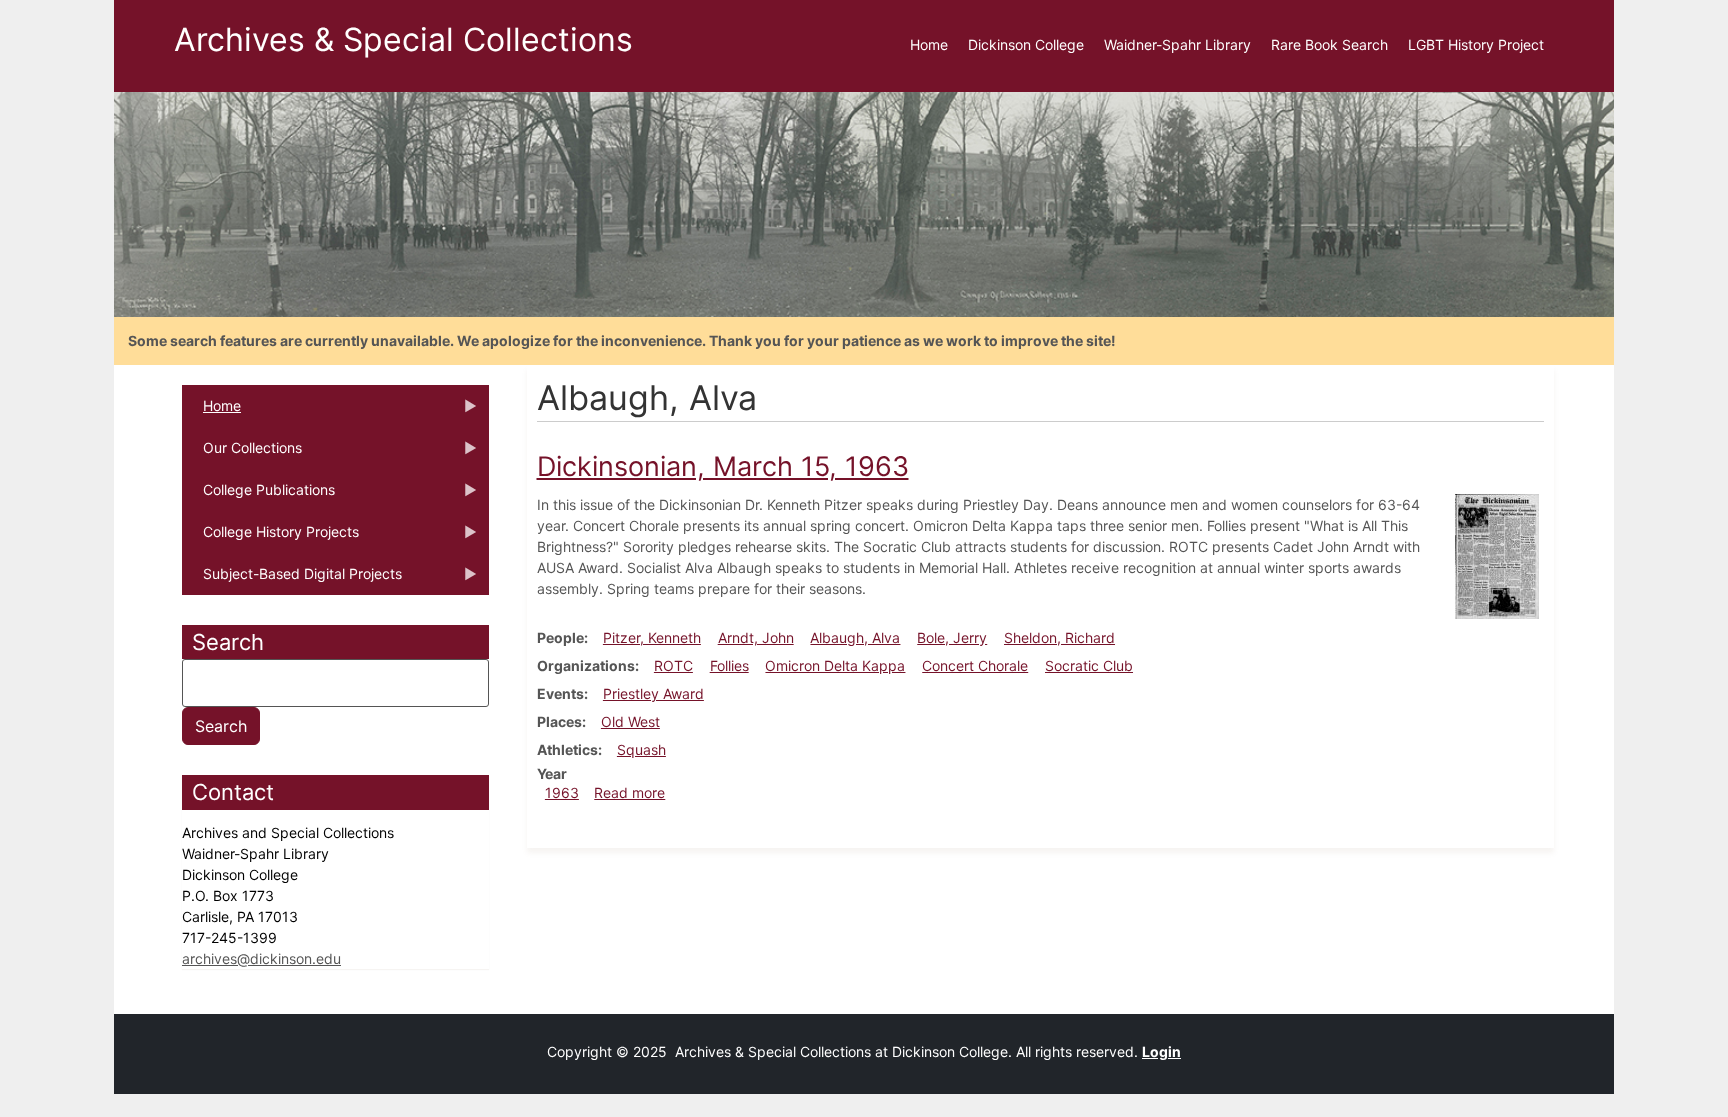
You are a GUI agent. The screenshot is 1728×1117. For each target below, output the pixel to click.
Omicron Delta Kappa (835, 665)
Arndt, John (756, 637)
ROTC (673, 665)
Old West (630, 721)
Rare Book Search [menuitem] (1329, 44)
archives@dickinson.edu (261, 958)
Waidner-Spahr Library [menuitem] (1177, 44)
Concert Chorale (975, 665)
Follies (729, 665)
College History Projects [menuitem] (270, 538)
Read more (629, 792)
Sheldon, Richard (1059, 637)
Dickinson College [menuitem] (1026, 44)
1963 (562, 792)
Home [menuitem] (929, 44)
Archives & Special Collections (403, 39)
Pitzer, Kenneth (652, 637)
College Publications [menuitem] (258, 496)
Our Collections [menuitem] (242, 454)
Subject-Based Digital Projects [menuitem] (292, 580)
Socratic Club (1089, 665)
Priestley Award (653, 693)
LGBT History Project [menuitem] (1476, 44)
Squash (641, 749)
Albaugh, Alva (855, 637)
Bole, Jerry (952, 637)
